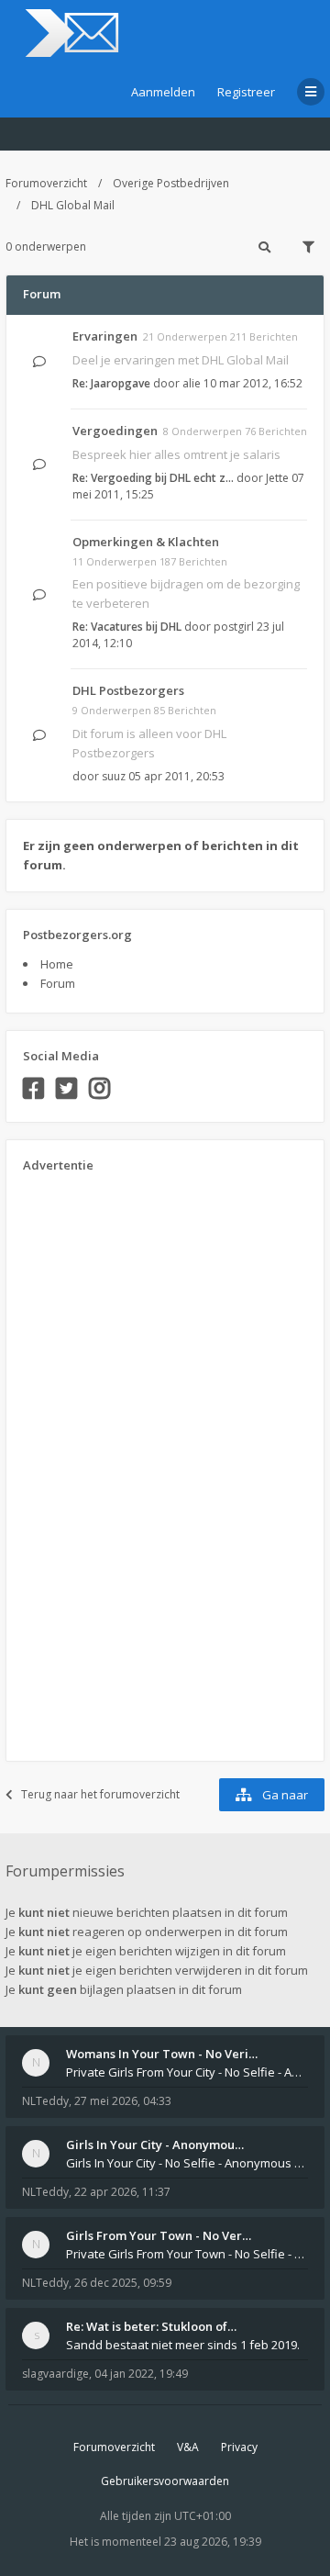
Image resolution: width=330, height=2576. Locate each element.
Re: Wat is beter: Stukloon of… (151, 2326)
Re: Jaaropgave (111, 383)
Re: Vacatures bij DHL (127, 627)
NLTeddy (45, 2101)
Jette (277, 478)
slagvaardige (55, 2374)
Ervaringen (105, 336)
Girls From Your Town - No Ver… (159, 2235)
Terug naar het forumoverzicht (100, 1794)
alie (192, 383)
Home (57, 964)
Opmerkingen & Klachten (146, 542)
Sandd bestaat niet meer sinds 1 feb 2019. (183, 2345)
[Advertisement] (96, 1461)
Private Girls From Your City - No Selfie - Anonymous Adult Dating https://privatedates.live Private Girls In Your (187, 2072)
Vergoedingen (115, 431)
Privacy (239, 2447)
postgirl (234, 627)
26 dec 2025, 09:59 (123, 2283)
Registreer (246, 92)
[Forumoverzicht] (69, 33)
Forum (58, 983)
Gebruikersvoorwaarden (165, 2481)
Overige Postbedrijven (171, 183)
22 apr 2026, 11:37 (122, 2192)
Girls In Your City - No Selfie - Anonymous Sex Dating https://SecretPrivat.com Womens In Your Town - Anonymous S (187, 2163)
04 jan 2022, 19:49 (141, 2374)
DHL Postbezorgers (128, 690)
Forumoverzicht (46, 183)
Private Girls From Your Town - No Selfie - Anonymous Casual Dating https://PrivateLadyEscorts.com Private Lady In (187, 2254)
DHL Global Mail (73, 205)
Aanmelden (163, 92)
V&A (188, 2447)
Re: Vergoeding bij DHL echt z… (153, 478)
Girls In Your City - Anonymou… (155, 2145)
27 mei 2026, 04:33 (123, 2101)
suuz (114, 776)
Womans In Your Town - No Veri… (162, 2054)
